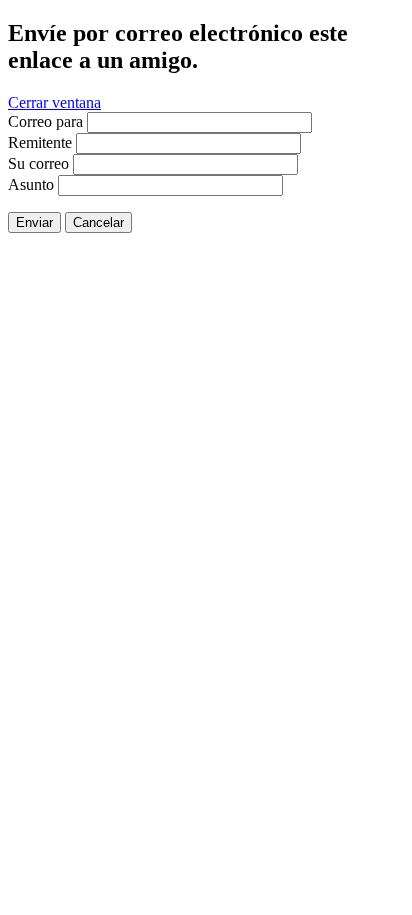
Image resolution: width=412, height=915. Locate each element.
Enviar (34, 222)
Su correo (38, 163)
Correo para (45, 121)
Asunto (31, 184)
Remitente (40, 142)
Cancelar (98, 222)
